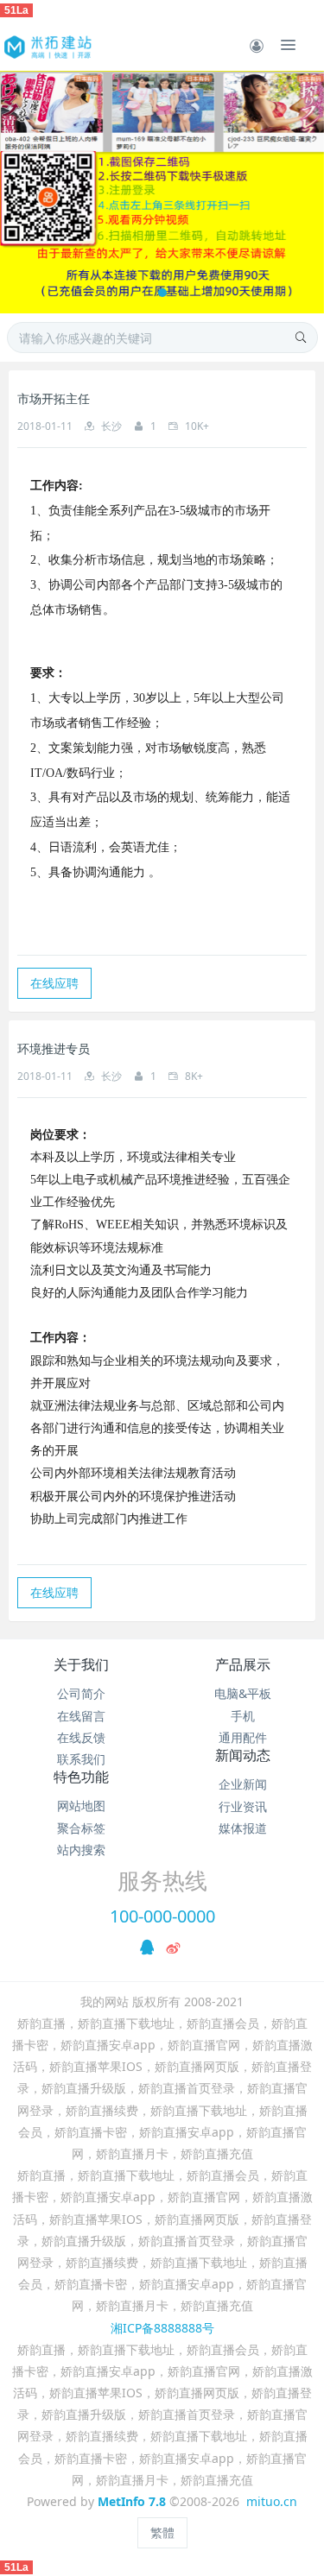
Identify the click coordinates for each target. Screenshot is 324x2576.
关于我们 (81, 1664)
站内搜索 (81, 1850)
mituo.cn (272, 2501)
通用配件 (243, 1737)
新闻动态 (243, 1755)
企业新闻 (243, 1784)
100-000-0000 (162, 1916)
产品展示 (243, 1664)
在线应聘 (54, 983)
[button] (22, 192)
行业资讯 (243, 1806)
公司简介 (81, 1693)
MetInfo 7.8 (132, 2501)
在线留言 (81, 1716)
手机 (243, 1716)
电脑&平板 (243, 1693)
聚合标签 (81, 1828)
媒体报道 (243, 1828)
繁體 (162, 2532)
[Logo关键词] (47, 45)
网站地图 (81, 1806)
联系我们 (81, 1759)
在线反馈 (81, 1737)
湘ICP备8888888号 (162, 2328)
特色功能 (81, 1777)
